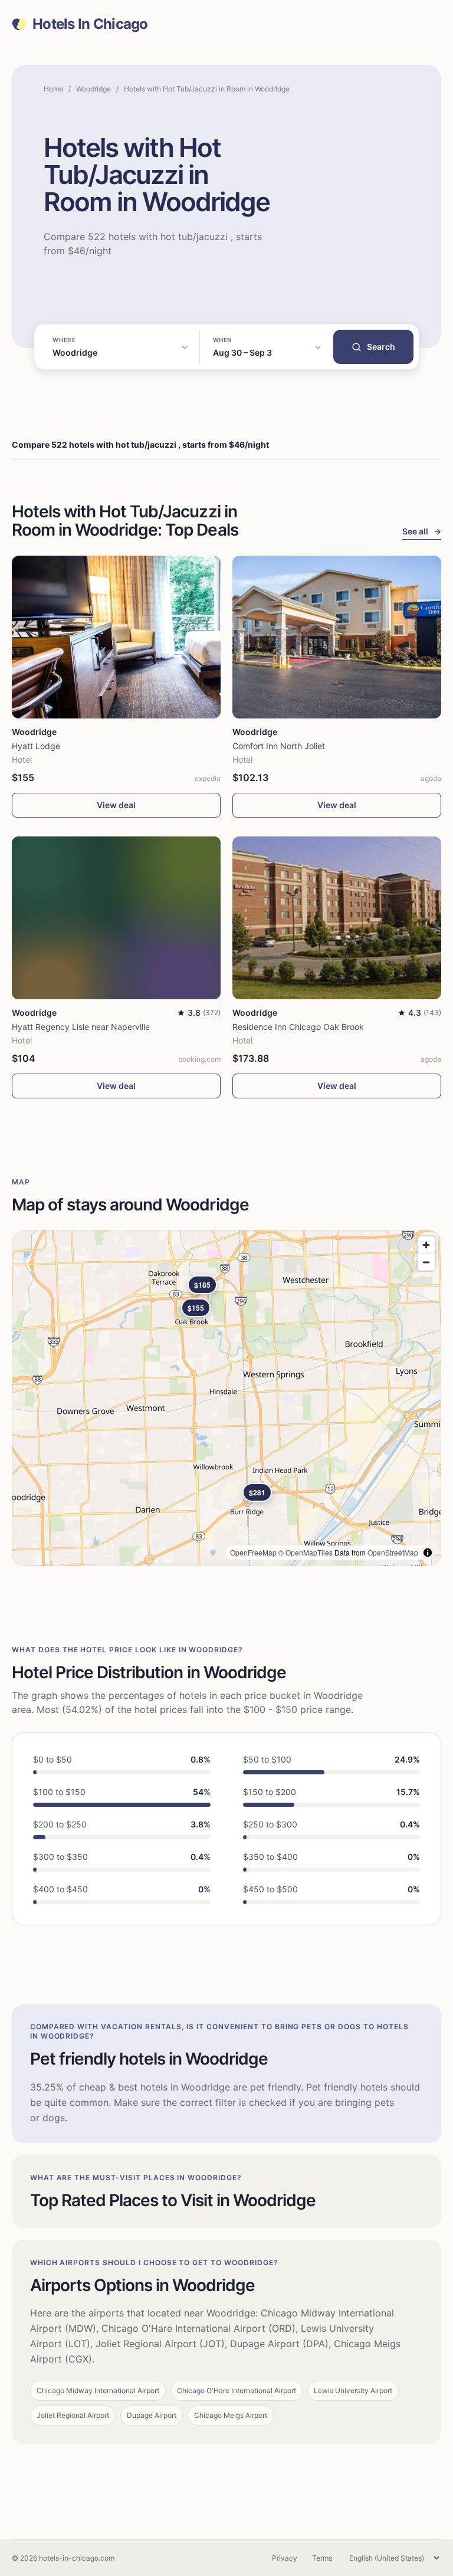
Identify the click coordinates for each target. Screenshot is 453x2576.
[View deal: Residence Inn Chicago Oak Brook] (337, 918)
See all (422, 531)
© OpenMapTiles (306, 1552)
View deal (116, 805)
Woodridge (93, 89)
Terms (322, 2558)
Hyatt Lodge (36, 746)
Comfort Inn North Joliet (279, 746)
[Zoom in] (426, 1245)
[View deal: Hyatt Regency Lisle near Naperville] (116, 918)
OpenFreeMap (253, 1552)
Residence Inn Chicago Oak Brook (298, 1027)
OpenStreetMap (393, 1552)
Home (53, 89)
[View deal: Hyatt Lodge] (116, 637)
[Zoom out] (426, 1262)
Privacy (285, 2558)
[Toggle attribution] (428, 1553)
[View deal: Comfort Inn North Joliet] (337, 637)
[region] (226, 1398)
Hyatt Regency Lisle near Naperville (81, 1027)
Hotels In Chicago (90, 24)
